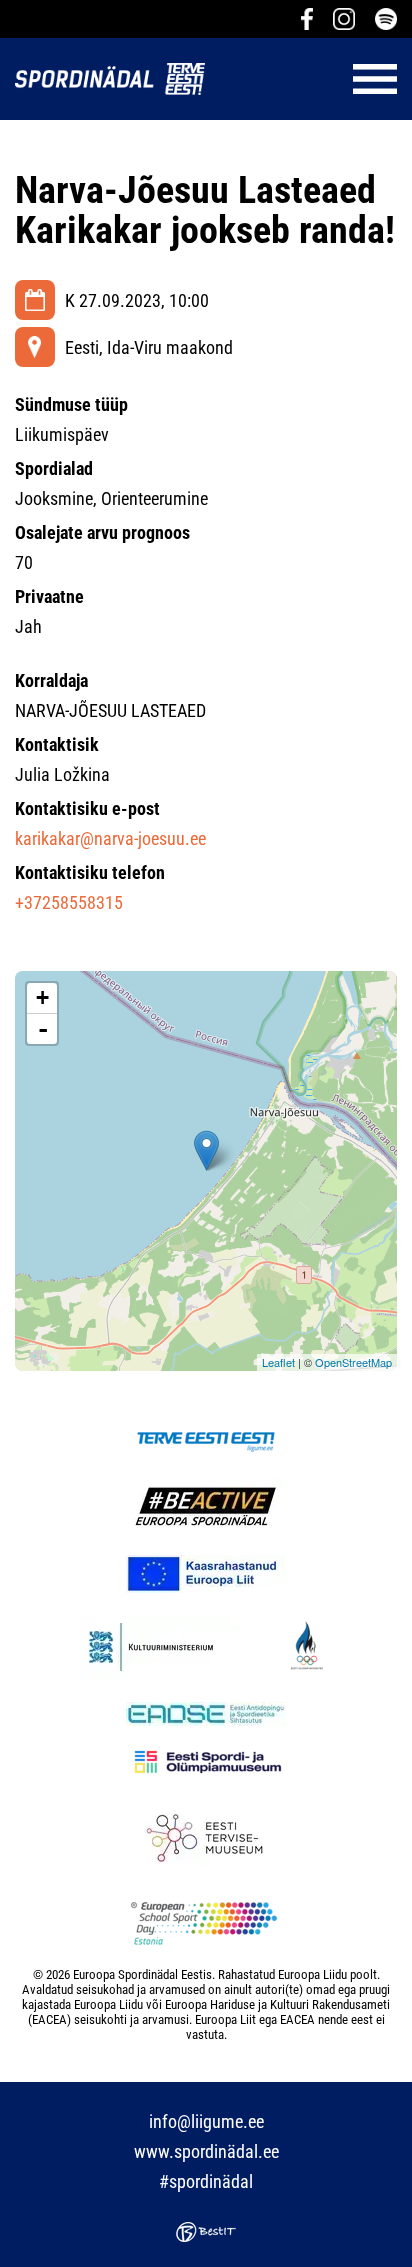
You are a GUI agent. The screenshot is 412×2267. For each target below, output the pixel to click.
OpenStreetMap (353, 1362)
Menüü (311, 79)
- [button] (43, 1029)
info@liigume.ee (206, 2121)
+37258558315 (69, 902)
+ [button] (42, 997)
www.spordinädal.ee (206, 2151)
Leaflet (278, 1362)
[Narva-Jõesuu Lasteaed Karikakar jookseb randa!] (206, 1150)
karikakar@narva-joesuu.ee (110, 838)
